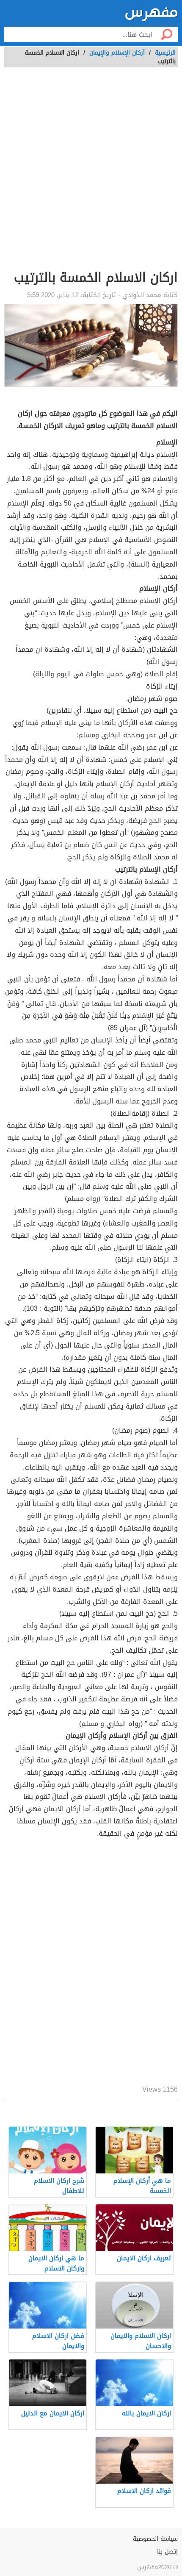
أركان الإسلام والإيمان (117, 53)
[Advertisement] (91, 173)
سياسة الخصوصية (155, 2539)
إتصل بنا (167, 2552)
